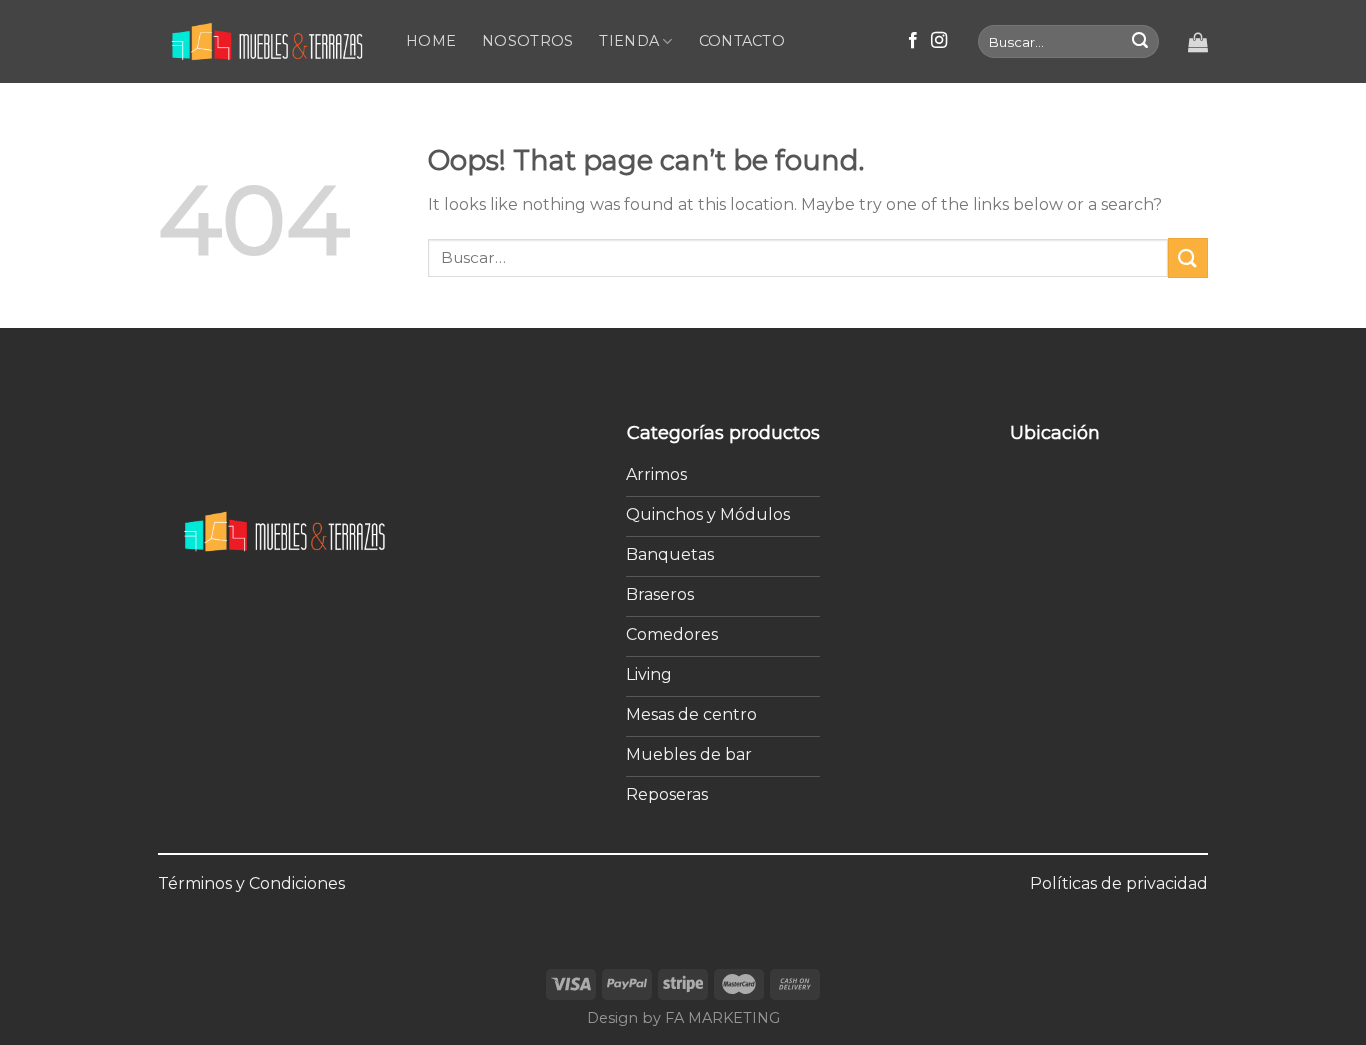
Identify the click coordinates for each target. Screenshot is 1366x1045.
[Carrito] (1198, 42)
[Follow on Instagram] (939, 41)
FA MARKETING (722, 1018)
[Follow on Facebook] (913, 41)
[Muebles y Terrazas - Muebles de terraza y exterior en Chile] (267, 42)
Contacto (742, 41)
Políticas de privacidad (1119, 883)
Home (431, 41)
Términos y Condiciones (251, 883)
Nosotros (527, 41)
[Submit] (1140, 42)
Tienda (629, 41)
